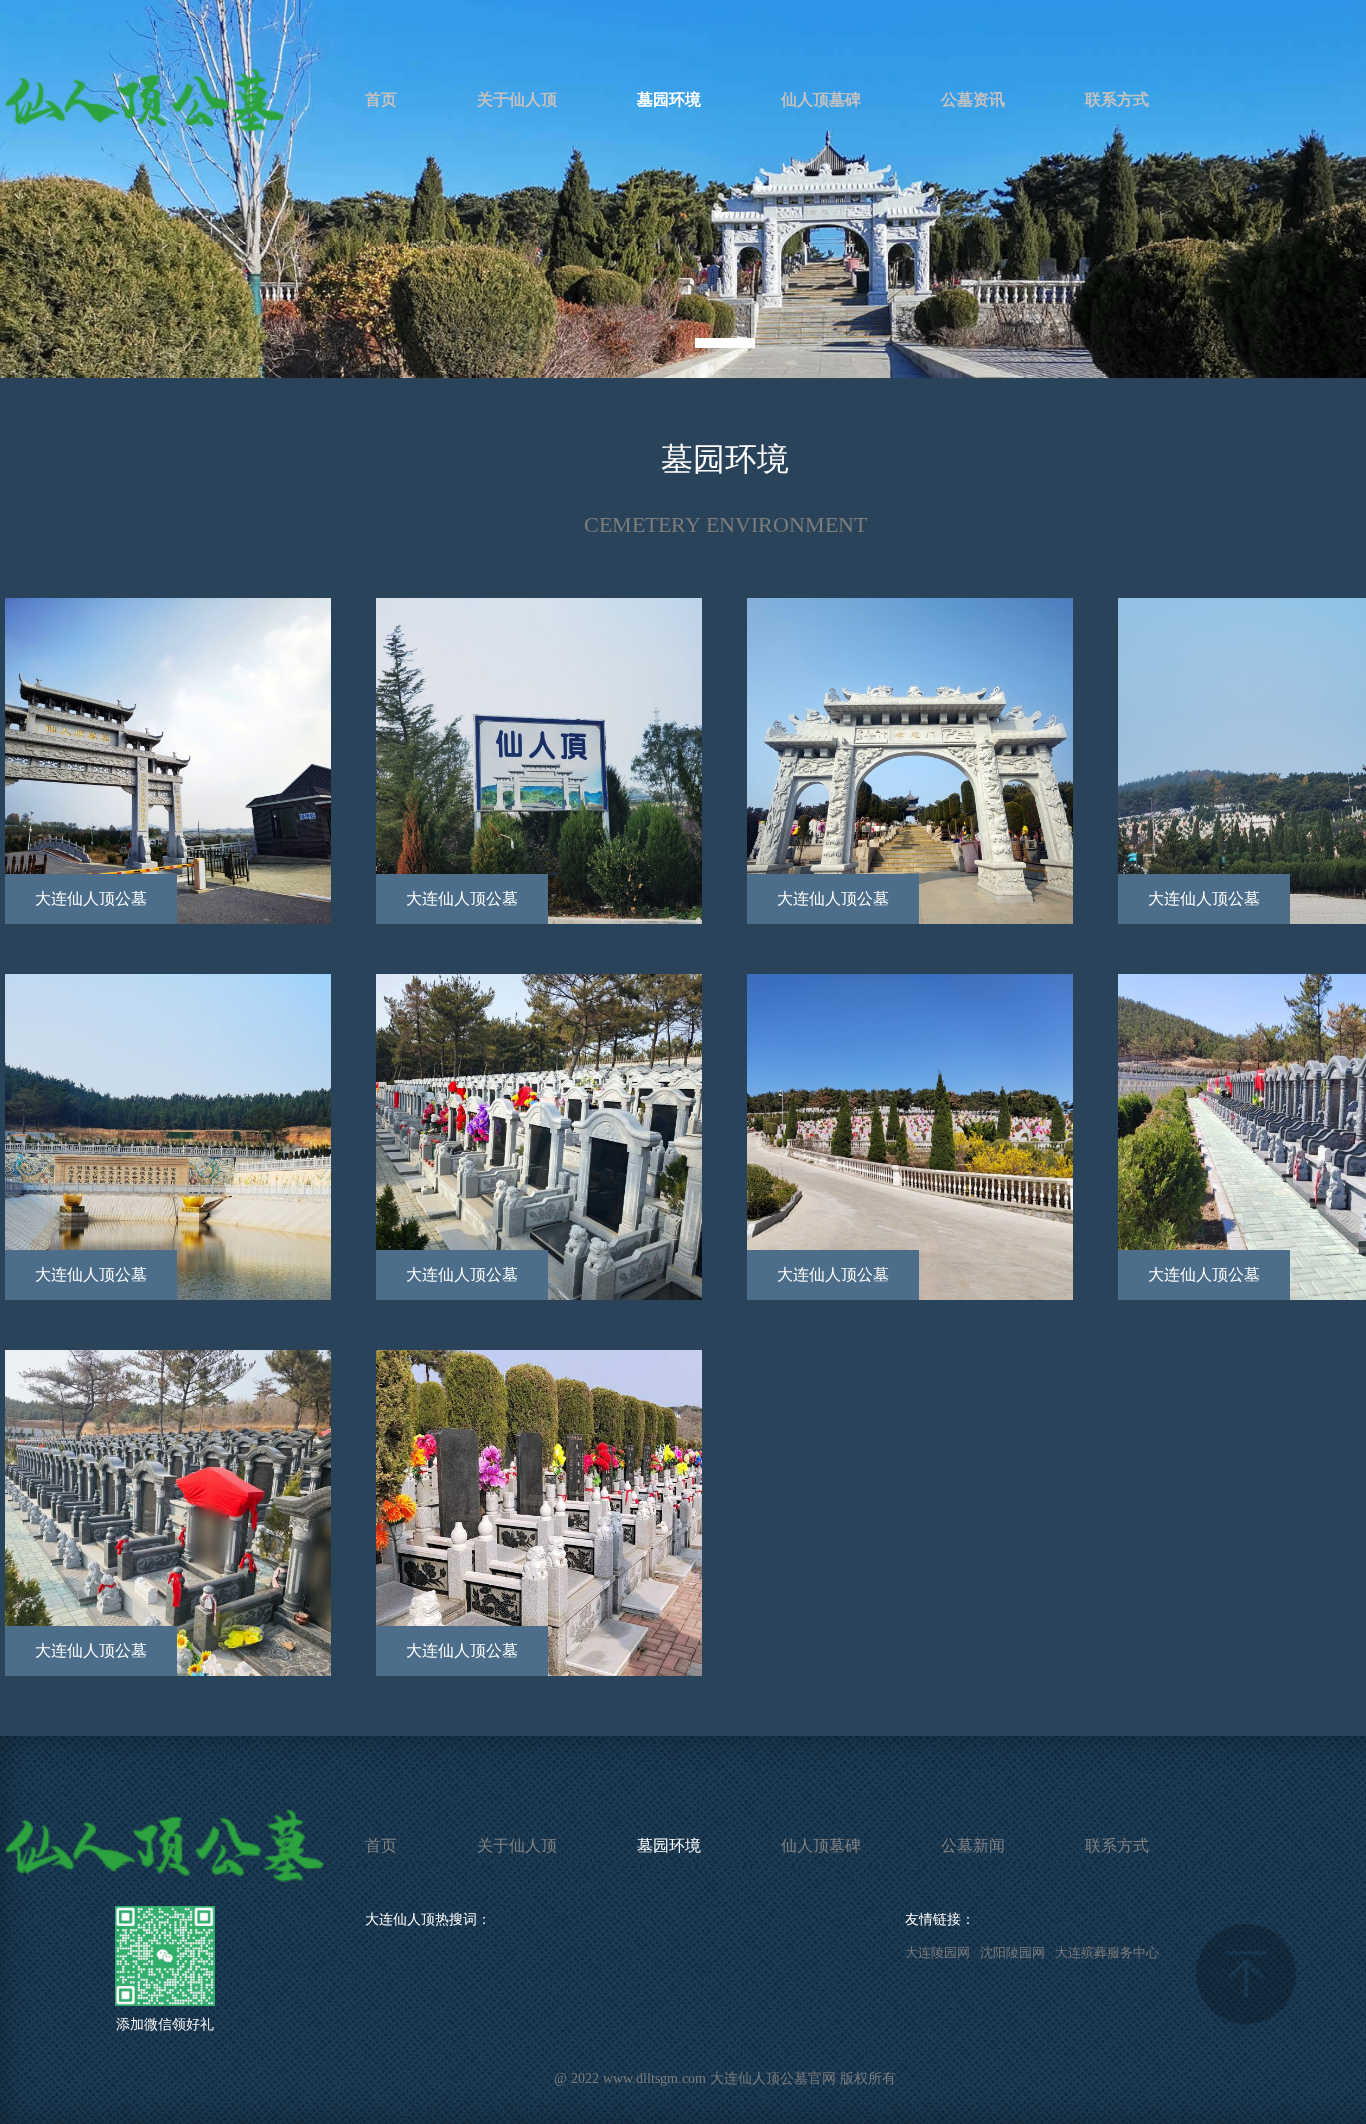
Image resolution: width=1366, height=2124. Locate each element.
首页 (381, 99)
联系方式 (1117, 99)
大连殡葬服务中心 (1107, 1952)
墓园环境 (669, 99)
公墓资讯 (973, 99)
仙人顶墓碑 (821, 99)
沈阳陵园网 (1012, 1952)
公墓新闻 (973, 1845)
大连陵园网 (937, 1952)
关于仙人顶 (517, 99)
